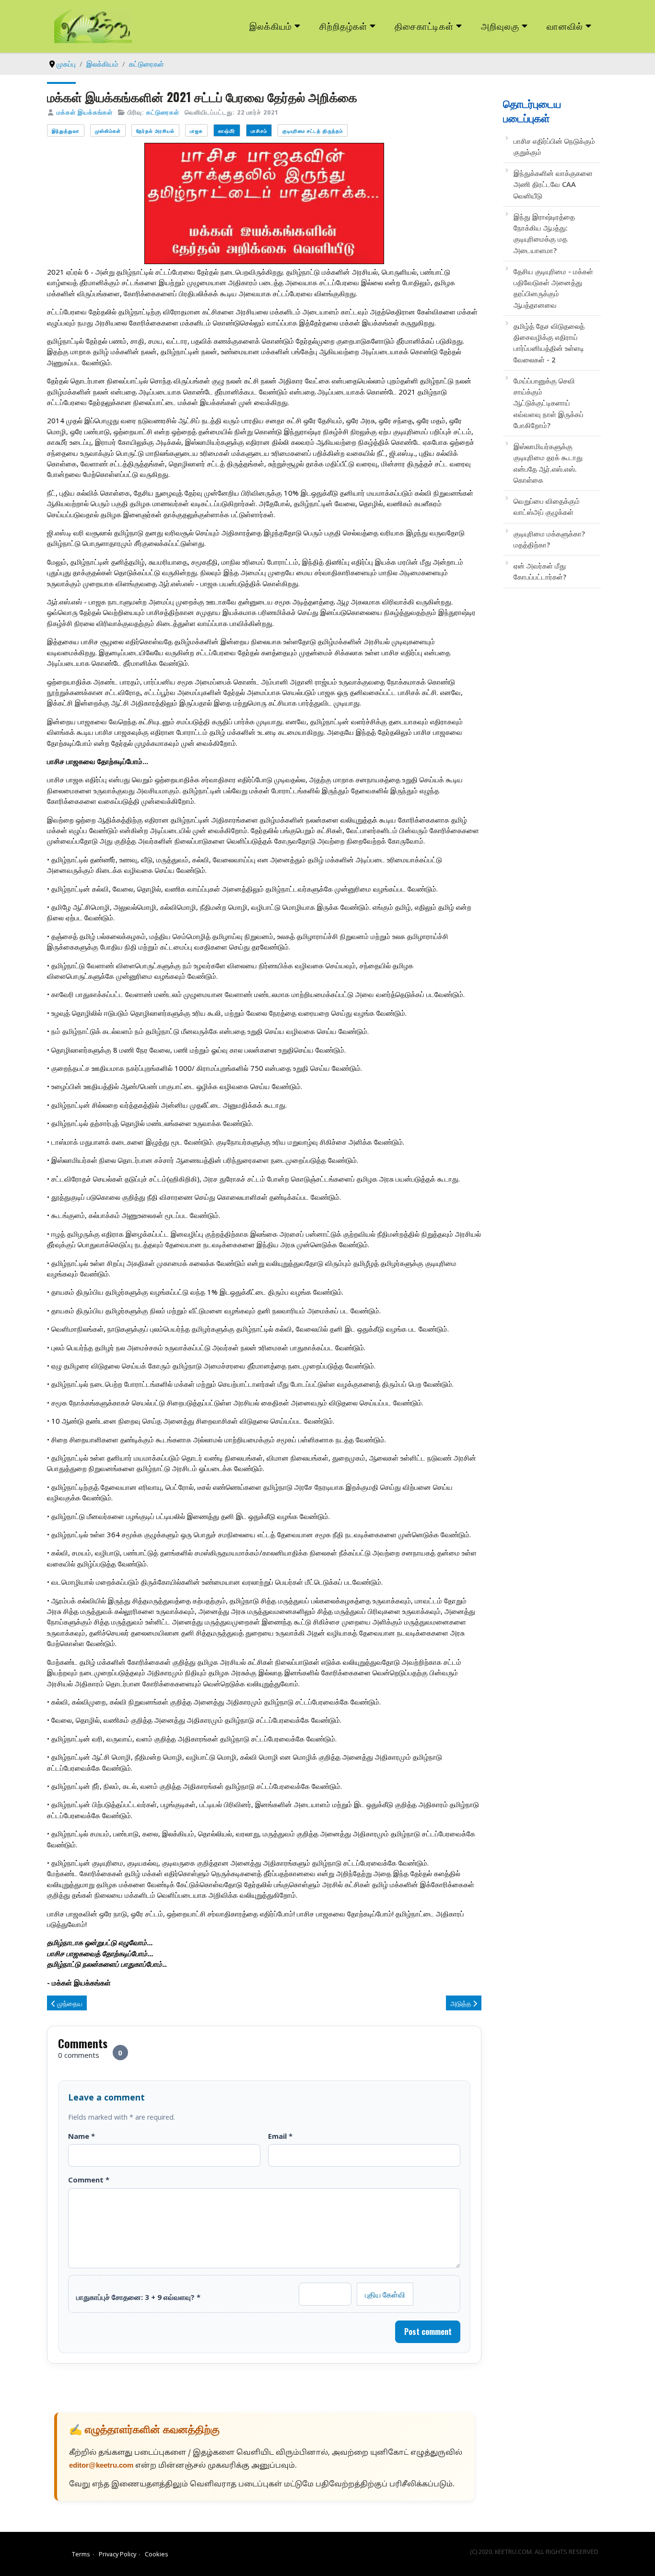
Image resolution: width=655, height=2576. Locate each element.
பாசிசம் (259, 131)
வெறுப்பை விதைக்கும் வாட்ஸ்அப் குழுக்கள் (547, 506)
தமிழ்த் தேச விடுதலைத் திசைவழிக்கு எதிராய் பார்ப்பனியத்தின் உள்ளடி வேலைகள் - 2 (549, 343)
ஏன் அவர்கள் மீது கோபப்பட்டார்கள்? (540, 571)
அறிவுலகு (500, 26)
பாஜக (196, 131)
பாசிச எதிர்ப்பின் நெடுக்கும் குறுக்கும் (554, 146)
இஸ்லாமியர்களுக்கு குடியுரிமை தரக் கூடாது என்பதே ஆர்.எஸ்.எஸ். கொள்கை (548, 463)
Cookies (157, 2554)
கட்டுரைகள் (163, 112)
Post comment (428, 2332)
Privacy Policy (117, 2554)
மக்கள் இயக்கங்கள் (85, 112)
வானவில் (565, 26)
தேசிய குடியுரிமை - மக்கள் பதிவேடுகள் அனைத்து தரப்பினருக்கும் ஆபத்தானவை (553, 288)
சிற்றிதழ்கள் (343, 26)
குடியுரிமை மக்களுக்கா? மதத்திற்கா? (549, 539)
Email (280, 2136)
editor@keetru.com (101, 2466)
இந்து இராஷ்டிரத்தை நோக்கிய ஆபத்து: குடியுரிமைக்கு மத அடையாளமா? (544, 233)
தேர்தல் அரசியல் (155, 131)
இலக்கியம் (271, 26)
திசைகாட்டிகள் (424, 26)
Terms (81, 2554)
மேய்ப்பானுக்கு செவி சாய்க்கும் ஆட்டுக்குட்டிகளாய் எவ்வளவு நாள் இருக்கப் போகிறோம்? (549, 403)
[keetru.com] (93, 25)
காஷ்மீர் (227, 131)
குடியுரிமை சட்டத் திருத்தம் (313, 131)
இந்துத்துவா (66, 131)
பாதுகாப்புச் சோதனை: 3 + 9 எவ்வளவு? (138, 2297)
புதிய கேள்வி (385, 2294)
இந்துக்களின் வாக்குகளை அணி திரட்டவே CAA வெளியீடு (553, 184)
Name (82, 2136)
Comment (89, 2180)
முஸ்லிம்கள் (108, 131)
